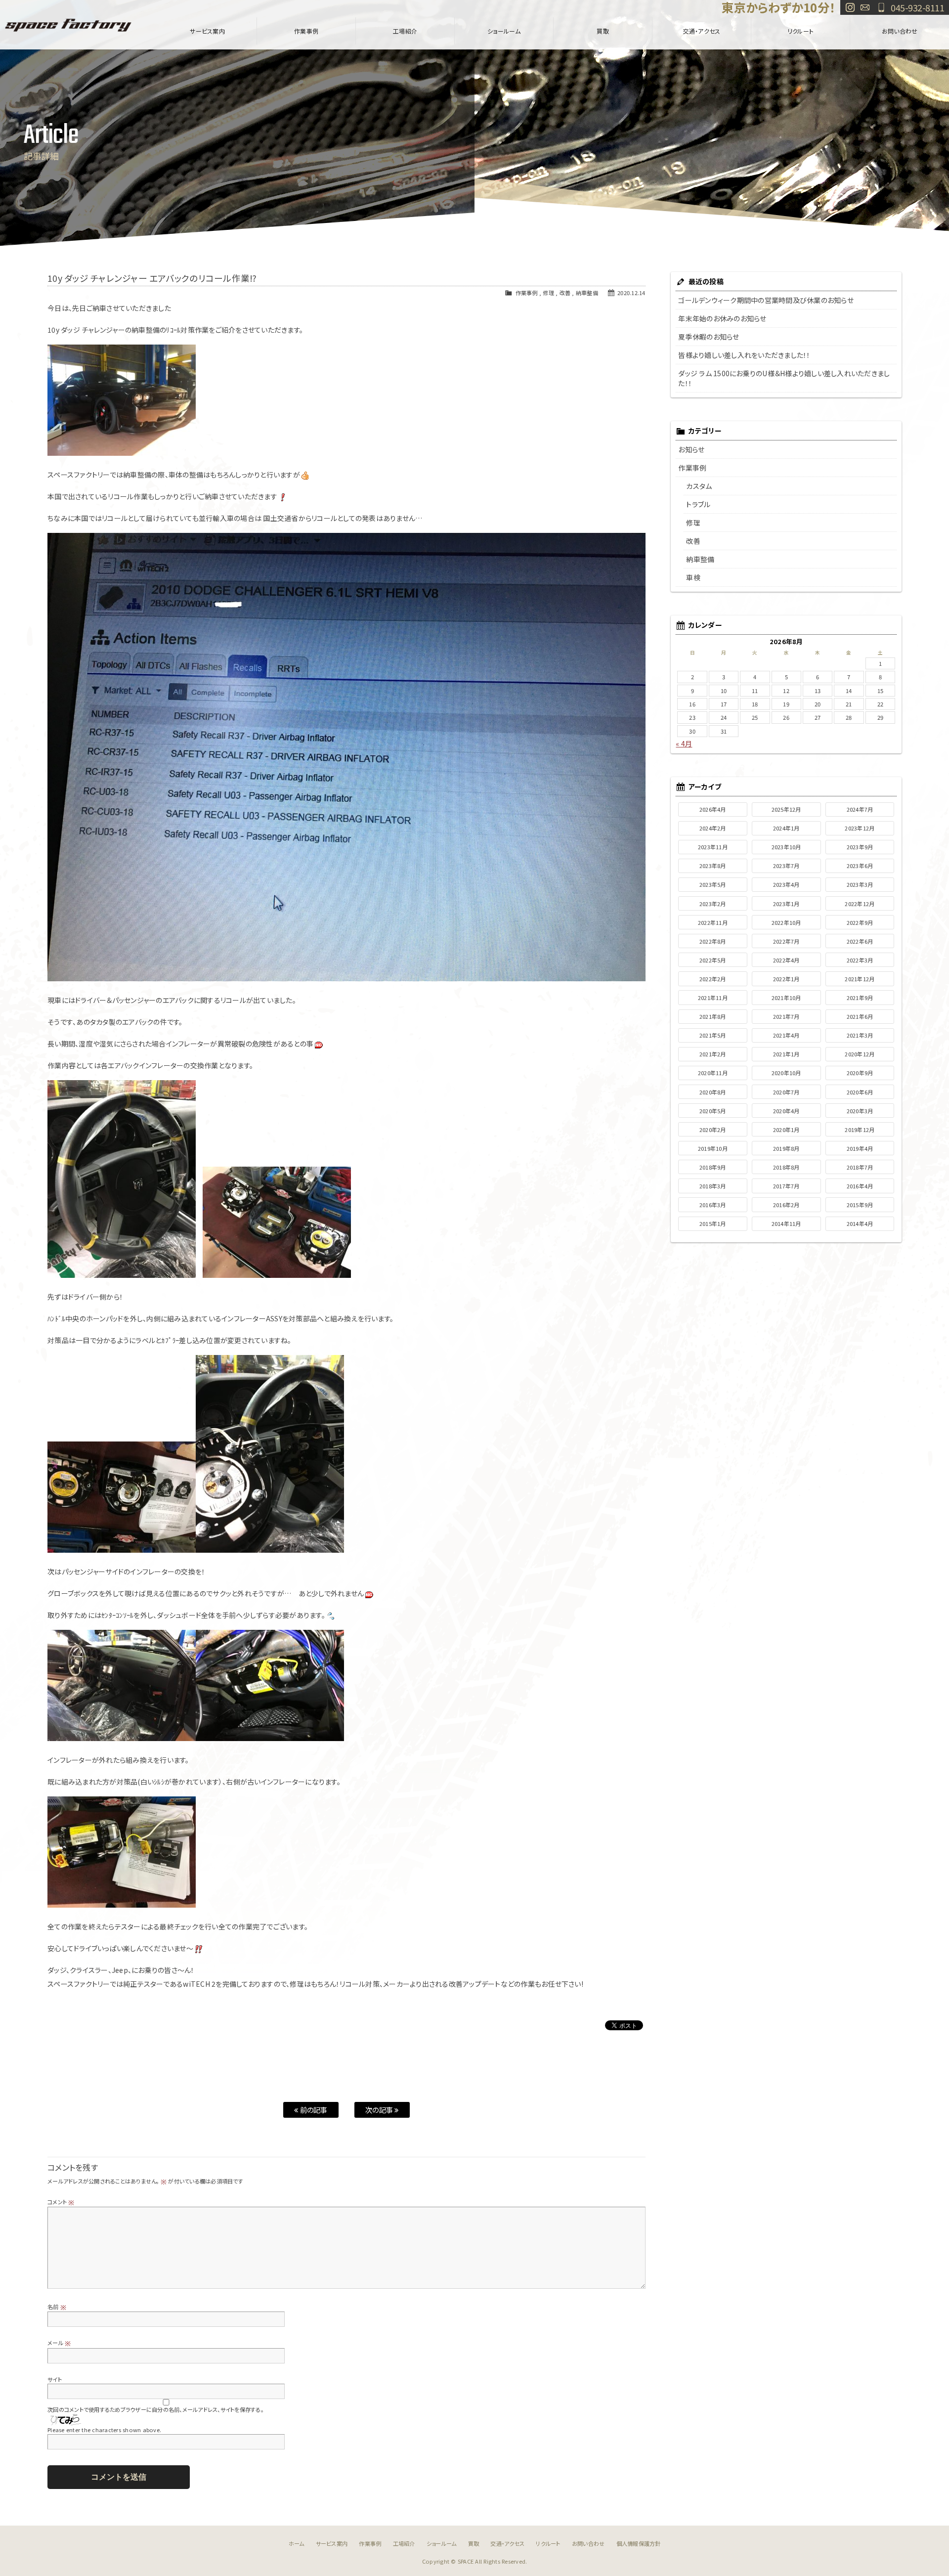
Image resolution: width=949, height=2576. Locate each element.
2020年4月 (786, 1111)
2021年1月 (786, 1054)
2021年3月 (860, 1035)
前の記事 (313, 2110)
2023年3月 (860, 884)
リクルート (800, 31)
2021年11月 (713, 998)
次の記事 (380, 2110)
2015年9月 (860, 1205)
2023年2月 (713, 904)
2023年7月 (786, 866)
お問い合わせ (865, 7)
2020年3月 (860, 1111)
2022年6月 (860, 941)
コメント (61, 2202)
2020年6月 (860, 1092)
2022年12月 (860, 904)
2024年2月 (713, 828)
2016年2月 (786, 1205)
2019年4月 (860, 1148)
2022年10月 (786, 922)
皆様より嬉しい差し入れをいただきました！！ (744, 355)
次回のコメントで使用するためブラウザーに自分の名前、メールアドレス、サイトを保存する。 (155, 2409)
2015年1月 (713, 1223)
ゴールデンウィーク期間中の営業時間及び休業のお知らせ (766, 300)
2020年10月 (786, 1073)
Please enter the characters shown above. (104, 2430)
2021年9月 (860, 998)
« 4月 (684, 743)
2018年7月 (860, 1167)
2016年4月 (860, 1186)
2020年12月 (860, 1054)
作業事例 (306, 31)
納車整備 (587, 293)
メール (59, 2343)
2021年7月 (786, 1016)
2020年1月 (786, 1130)
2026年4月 (713, 809)
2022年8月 (713, 941)
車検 (693, 577)
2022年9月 (860, 922)
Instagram (850, 7)
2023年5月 (713, 884)
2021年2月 (713, 1054)
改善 (565, 293)
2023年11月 (713, 847)
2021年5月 (713, 1035)
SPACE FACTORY (68, 25)
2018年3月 (713, 1186)
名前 (57, 2307)
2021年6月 (860, 1016)
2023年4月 (786, 884)
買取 (603, 31)
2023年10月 (786, 847)
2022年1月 (786, 979)
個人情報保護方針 (639, 2543)
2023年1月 (786, 904)
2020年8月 (713, 1092)
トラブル (698, 504)
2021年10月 (786, 998)
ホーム (297, 2543)
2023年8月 (713, 866)
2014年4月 (860, 1223)
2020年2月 (713, 1130)
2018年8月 (786, 1167)
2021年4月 (786, 1035)
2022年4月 (786, 960)
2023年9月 (860, 847)
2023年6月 (860, 866)
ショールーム (504, 31)
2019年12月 (860, 1130)
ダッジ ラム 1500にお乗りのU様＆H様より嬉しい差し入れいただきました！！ (784, 378)
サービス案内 (207, 31)
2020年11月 (713, 1073)
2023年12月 (860, 828)
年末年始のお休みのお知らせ (722, 318)
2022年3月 (860, 960)
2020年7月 (786, 1092)
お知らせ (691, 449)
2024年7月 (860, 809)
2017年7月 (786, 1186)
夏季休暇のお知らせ (709, 337)
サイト (55, 2379)
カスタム (699, 486)
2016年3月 (713, 1205)
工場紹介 (405, 31)
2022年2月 (713, 979)
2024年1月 (786, 828)
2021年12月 (860, 979)
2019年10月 (713, 1148)
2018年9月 (713, 1167)
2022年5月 (713, 960)
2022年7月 (786, 941)
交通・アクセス (702, 31)
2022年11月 (713, 922)
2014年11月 (786, 1223)
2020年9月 (860, 1073)
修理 (548, 293)
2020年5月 (713, 1111)
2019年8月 (786, 1148)
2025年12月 (786, 809)
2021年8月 (713, 1016)
